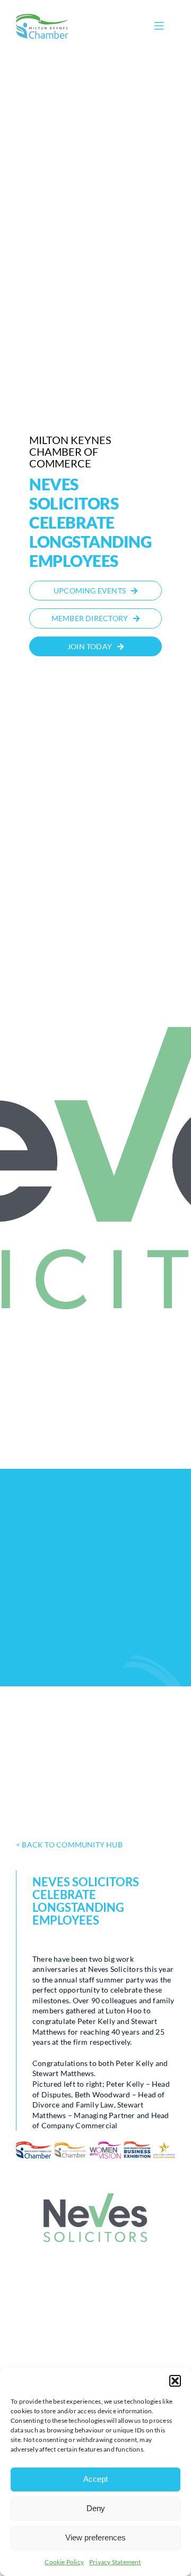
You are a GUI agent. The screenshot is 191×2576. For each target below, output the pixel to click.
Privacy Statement (115, 2562)
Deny (96, 2508)
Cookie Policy (64, 2562)
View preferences (95, 2537)
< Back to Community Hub (69, 1845)
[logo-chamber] (42, 17)
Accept (95, 2479)
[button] (175, 2381)
